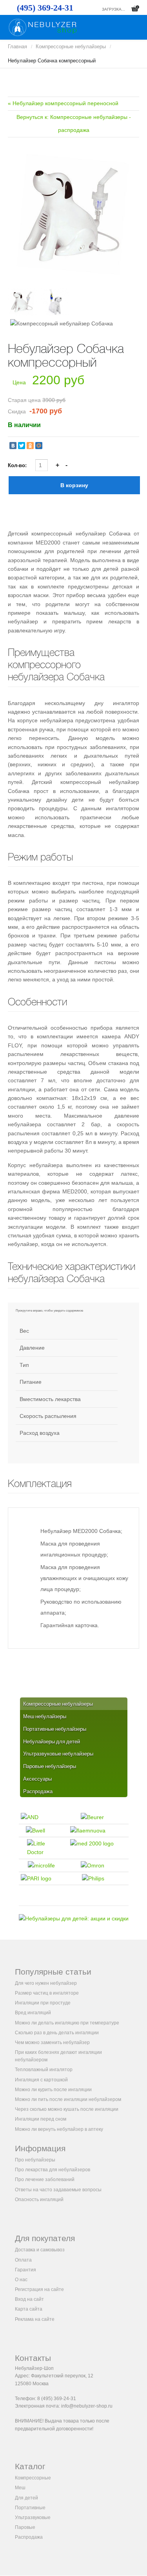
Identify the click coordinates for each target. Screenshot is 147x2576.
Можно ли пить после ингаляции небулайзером (68, 2099)
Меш (20, 2488)
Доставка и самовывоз (40, 2250)
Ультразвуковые (33, 2518)
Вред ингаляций (33, 2013)
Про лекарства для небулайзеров (53, 2170)
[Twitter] (22, 446)
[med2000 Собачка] (73, 216)
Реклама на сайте (35, 2319)
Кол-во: (18, 465)
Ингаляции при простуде (43, 2003)
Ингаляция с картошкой (41, 2080)
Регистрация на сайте (39, 2289)
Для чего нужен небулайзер (46, 1983)
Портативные (30, 2508)
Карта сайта (29, 2309)
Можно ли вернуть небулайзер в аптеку (59, 2129)
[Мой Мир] (39, 446)
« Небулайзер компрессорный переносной (63, 103)
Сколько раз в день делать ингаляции (57, 2033)
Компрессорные (33, 2478)
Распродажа (29, 2537)
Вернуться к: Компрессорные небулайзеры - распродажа (74, 124)
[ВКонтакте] (13, 446)
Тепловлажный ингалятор (44, 2070)
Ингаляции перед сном (41, 2119)
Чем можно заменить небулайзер (52, 2043)
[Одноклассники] (30, 446)
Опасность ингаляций (39, 2200)
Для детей (26, 2498)
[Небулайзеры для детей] (74, 1918)
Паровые (25, 2527)
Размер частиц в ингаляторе (47, 1993)
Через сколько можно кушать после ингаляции (67, 2109)
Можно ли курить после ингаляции (53, 2090)
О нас (21, 2280)
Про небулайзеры (35, 2160)
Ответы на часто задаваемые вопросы (58, 2190)
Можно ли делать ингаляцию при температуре (67, 2023)
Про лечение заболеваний (45, 2180)
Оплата (23, 2260)
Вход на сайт (29, 2299)
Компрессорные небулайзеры (71, 47)
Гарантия (25, 2270)
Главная (17, 47)
